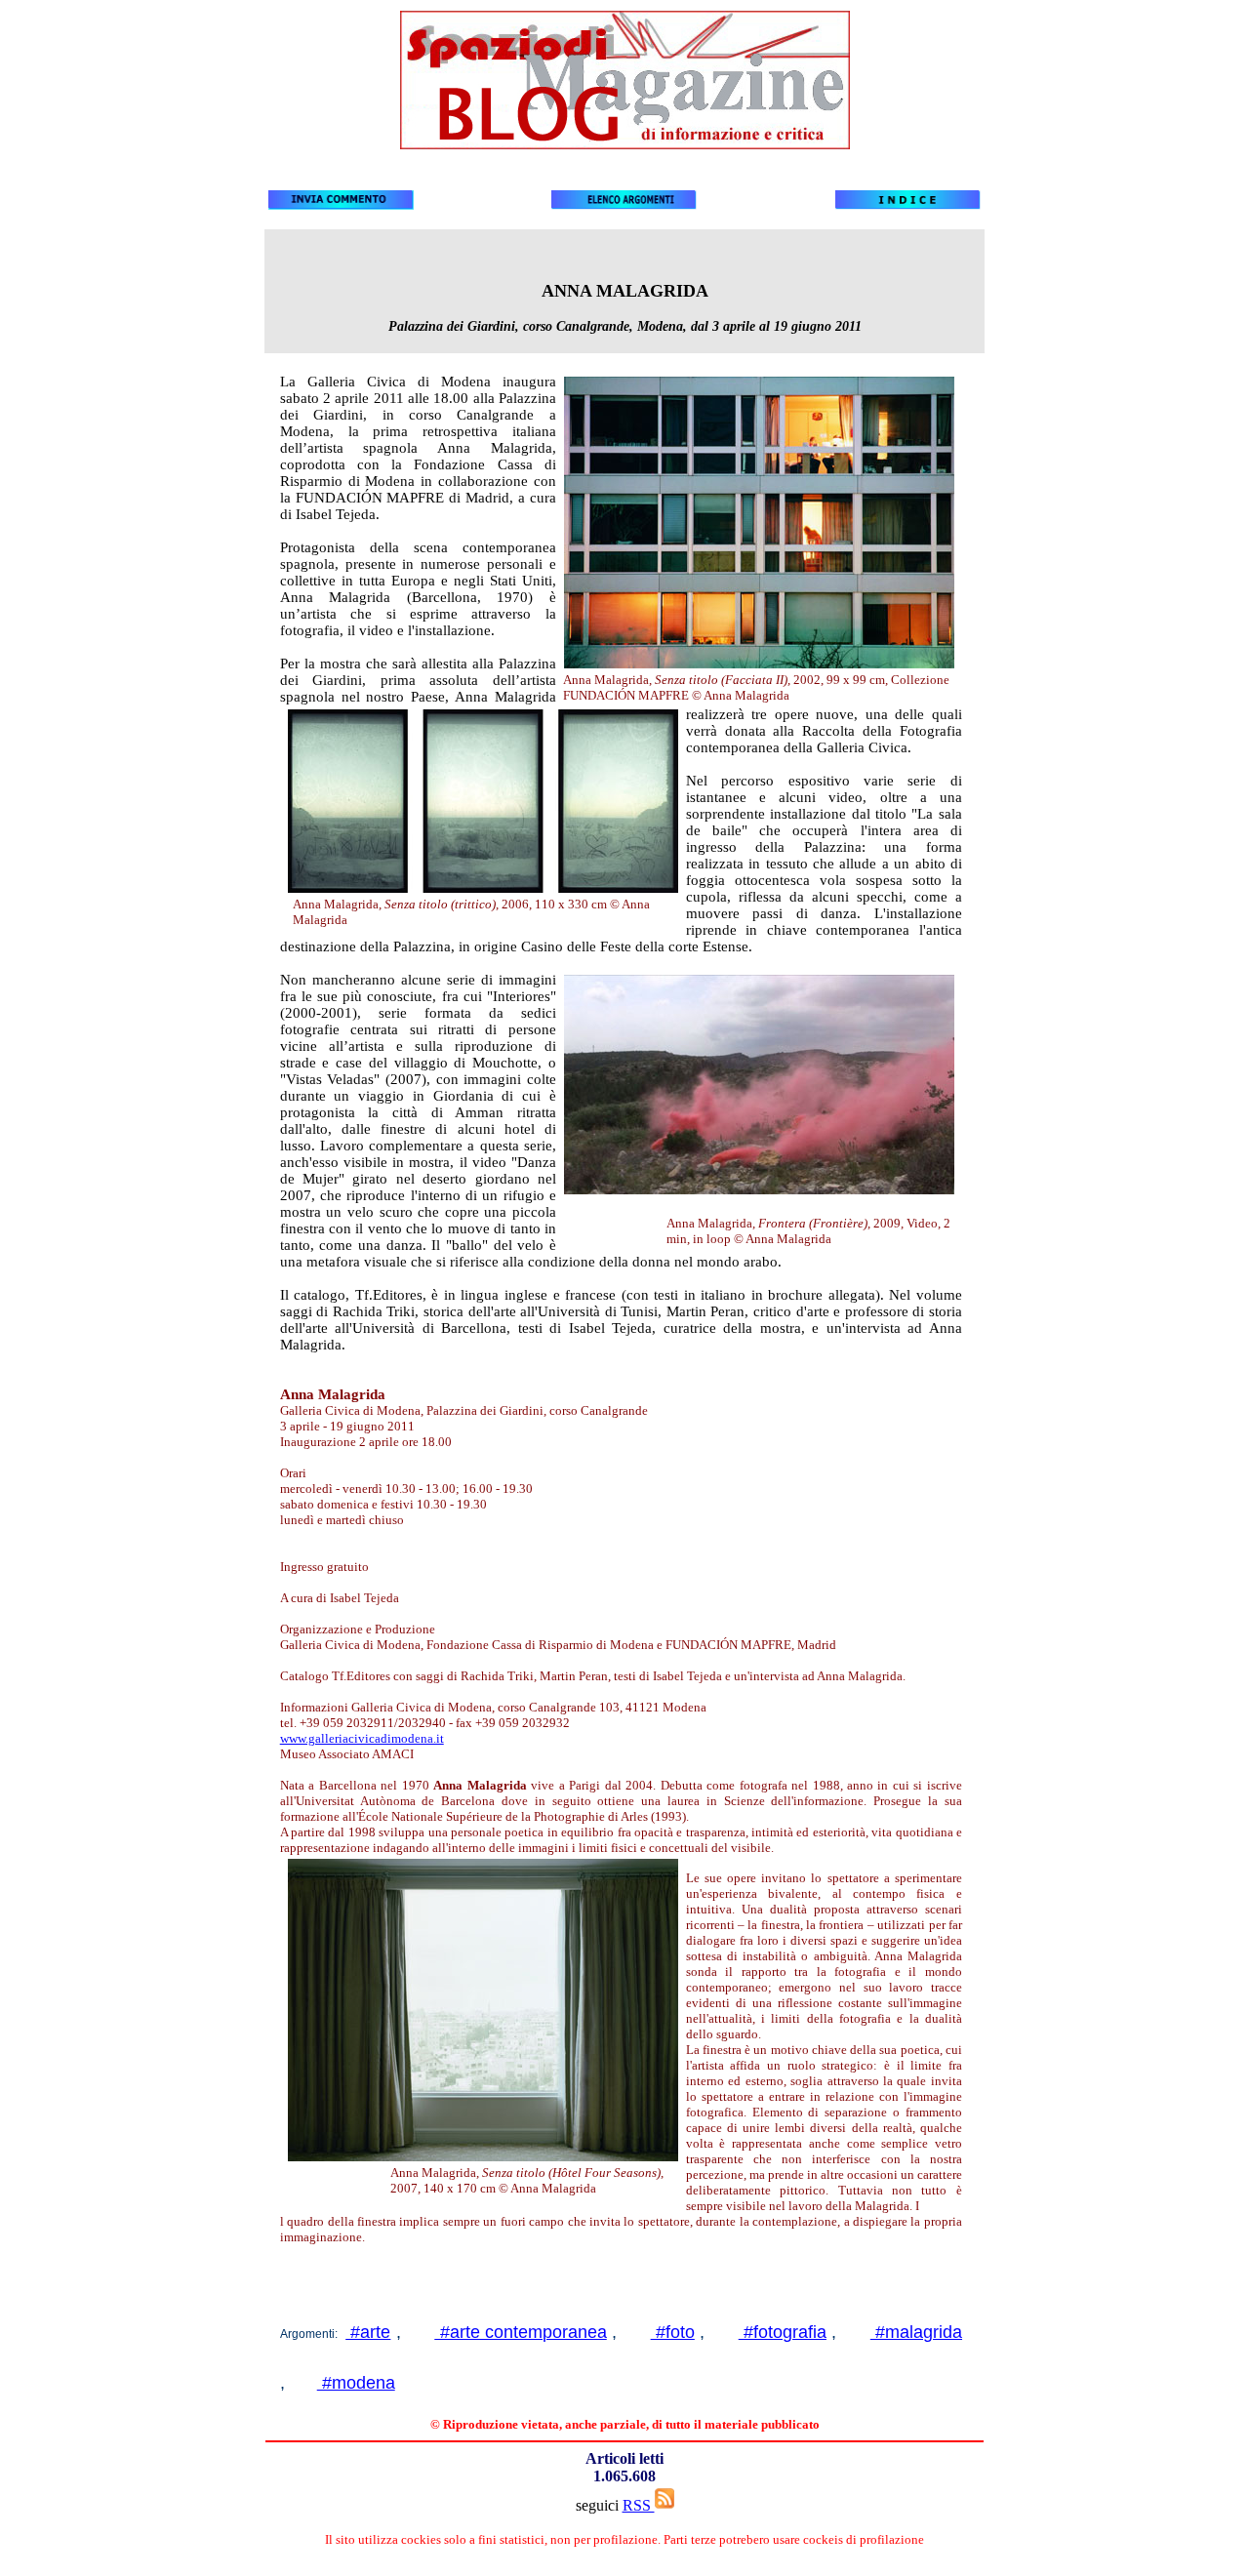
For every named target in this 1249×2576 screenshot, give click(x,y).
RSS (639, 2505)
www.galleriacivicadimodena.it (362, 1738)
